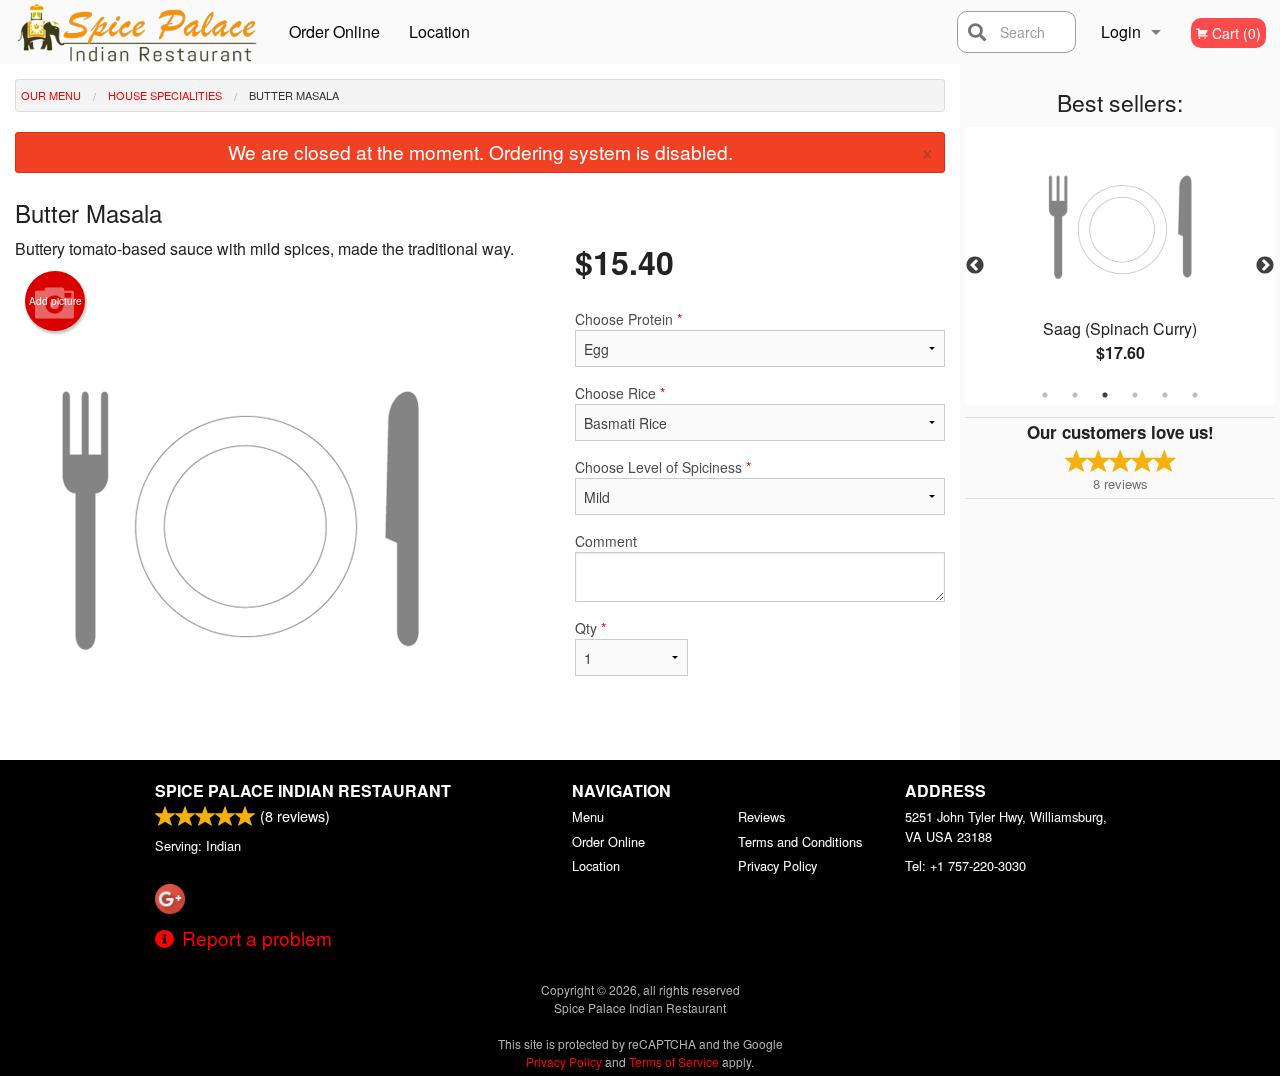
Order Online (334, 31)
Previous (975, 266)
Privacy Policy (777, 865)
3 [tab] (1105, 395)
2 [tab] (1075, 395)
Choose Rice (620, 393)
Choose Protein (628, 319)
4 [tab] (1135, 395)
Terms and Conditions (800, 841)
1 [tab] (1045, 395)
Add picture (55, 301)
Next (1265, 266)
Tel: (965, 865)
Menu (588, 816)
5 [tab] (1165, 395)
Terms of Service (674, 1061)
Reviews (761, 816)
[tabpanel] (1120, 266)
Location (439, 31)
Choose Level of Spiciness (663, 467)
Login (1121, 31)
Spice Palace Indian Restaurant (303, 790)
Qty (590, 628)
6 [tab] (1195, 395)
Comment (606, 541)
